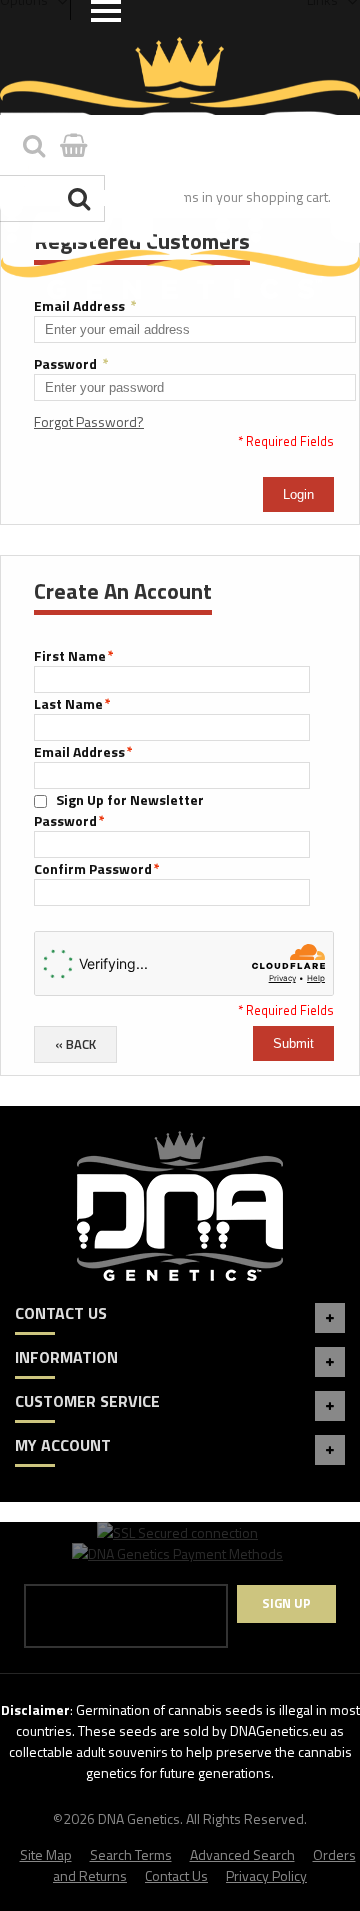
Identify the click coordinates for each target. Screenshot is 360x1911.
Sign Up (286, 1603)
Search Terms (131, 1854)
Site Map (46, 1854)
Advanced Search (242, 1854)
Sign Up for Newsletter (130, 799)
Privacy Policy (266, 1875)
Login (298, 494)
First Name (70, 655)
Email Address (85, 305)
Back (75, 1044)
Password (71, 363)
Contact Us (176, 1875)
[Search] (81, 198)
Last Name (68, 703)
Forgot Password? (89, 421)
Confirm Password (93, 868)
